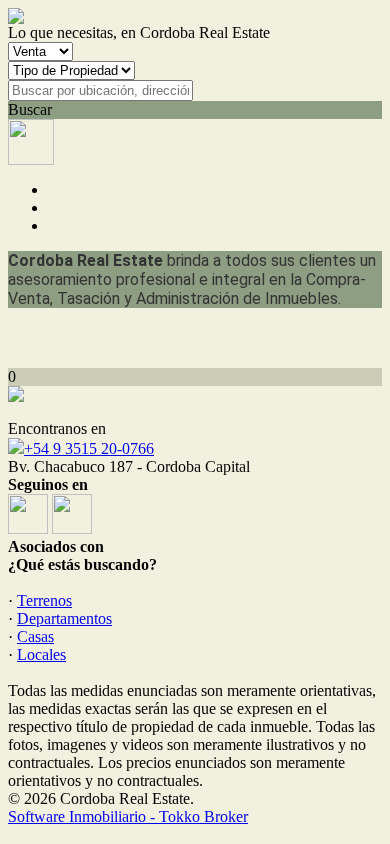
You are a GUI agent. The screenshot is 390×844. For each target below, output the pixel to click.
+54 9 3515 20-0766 (89, 448)
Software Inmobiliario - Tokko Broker (128, 816)
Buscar (30, 109)
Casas (35, 636)
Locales (41, 654)
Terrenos (44, 600)
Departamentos (64, 618)
